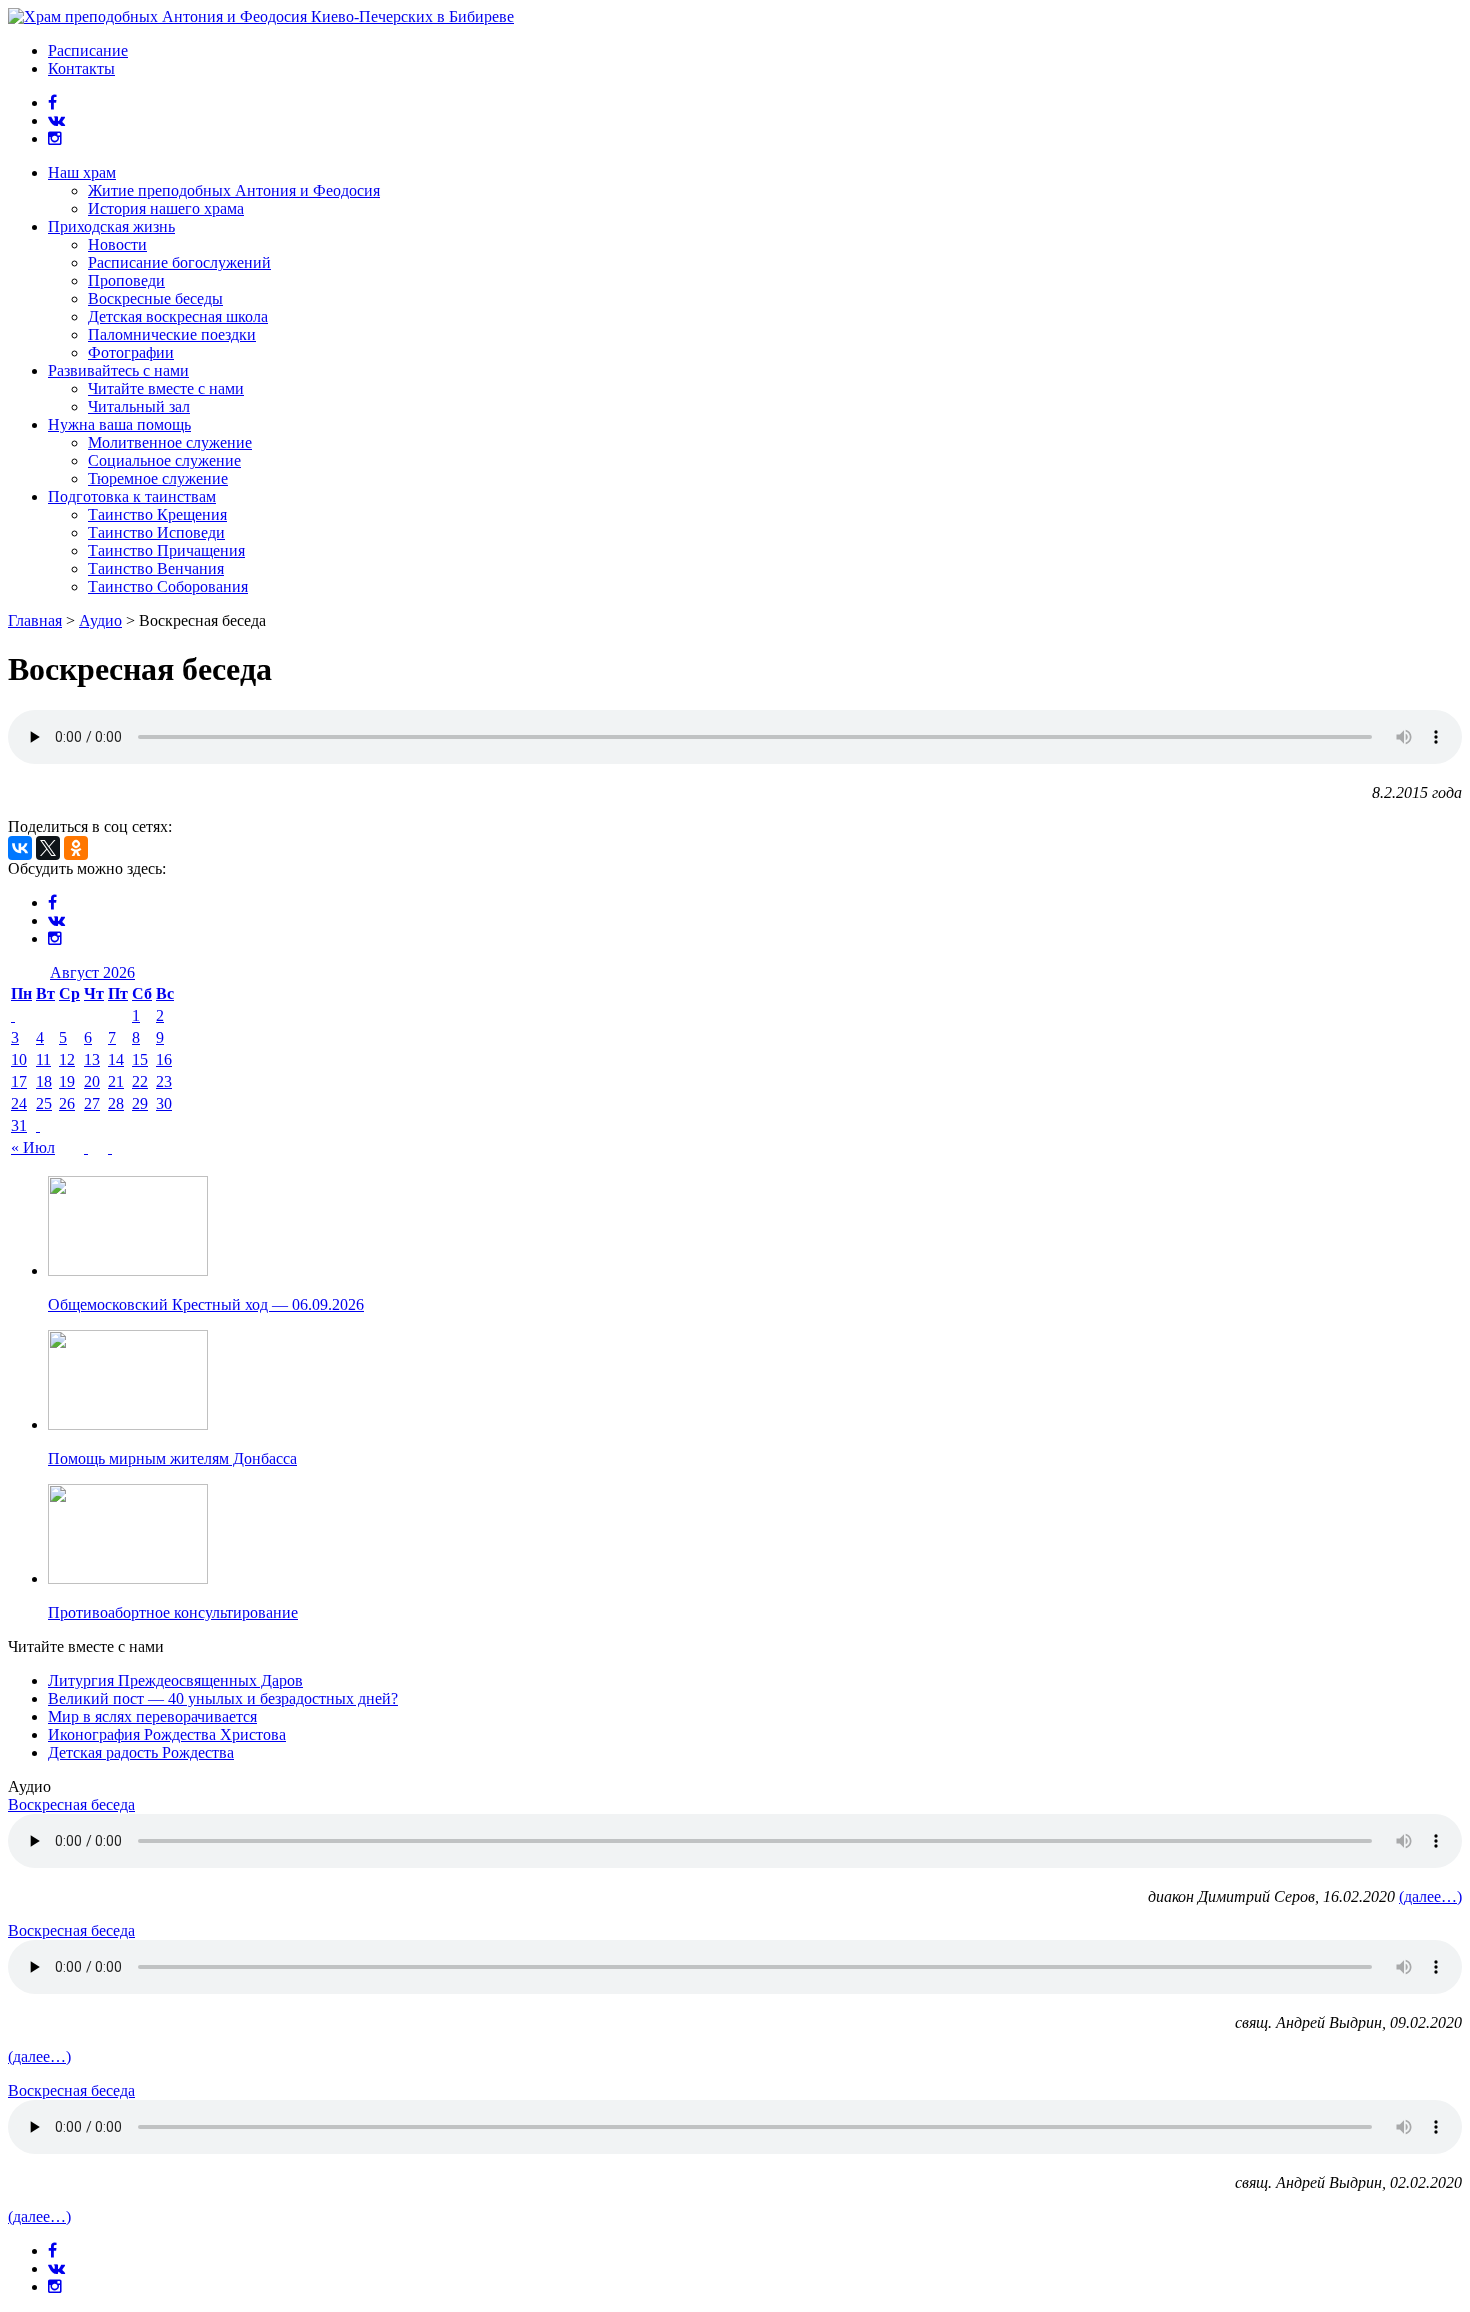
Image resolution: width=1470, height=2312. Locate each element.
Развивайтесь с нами (118, 370)
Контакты (81, 68)
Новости (117, 244)
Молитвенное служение (170, 442)
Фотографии (131, 352)
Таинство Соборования (168, 586)
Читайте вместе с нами (166, 388)
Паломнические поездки (172, 334)
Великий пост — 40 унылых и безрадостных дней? (223, 1698)
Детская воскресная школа (178, 316)
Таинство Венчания (156, 568)
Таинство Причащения (166, 550)
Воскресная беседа (71, 1804)
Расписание (88, 50)
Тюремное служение (158, 478)
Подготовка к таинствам (132, 496)
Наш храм (82, 172)
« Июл (33, 1147)
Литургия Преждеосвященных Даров (175, 1680)
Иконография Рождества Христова (167, 1734)
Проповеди (126, 280)
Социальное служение (164, 460)
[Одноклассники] (76, 848)
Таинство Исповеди (156, 532)
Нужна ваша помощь (119, 424)
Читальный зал (139, 406)
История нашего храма (166, 208)
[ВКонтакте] (20, 848)
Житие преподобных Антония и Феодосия (234, 190)
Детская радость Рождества (141, 1752)
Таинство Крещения (157, 514)
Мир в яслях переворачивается (152, 1716)
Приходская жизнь (111, 226)
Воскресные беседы (155, 298)
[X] (48, 848)
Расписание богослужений (179, 262)
